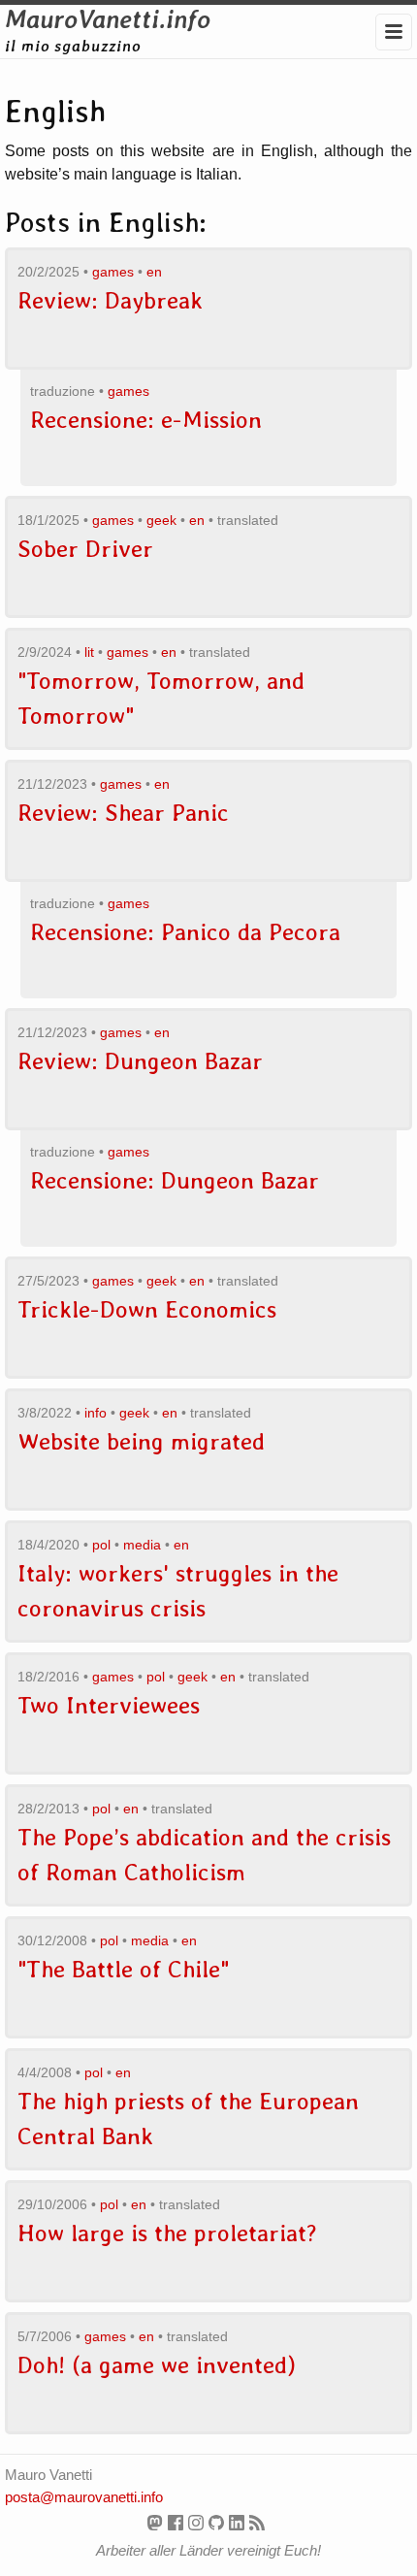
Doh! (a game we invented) (157, 2365)
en (154, 272)
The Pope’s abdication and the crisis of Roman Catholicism (204, 1855)
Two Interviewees (109, 1705)
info (96, 1413)
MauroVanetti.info (108, 19)
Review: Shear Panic (123, 813)
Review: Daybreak (110, 300)
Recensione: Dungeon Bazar (175, 1180)
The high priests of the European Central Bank (188, 2119)
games (113, 272)
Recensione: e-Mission (146, 420)
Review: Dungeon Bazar (140, 1061)
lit (89, 652)
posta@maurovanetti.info (84, 2497)
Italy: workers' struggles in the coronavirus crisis (178, 1591)
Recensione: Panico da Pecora (185, 932)
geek (161, 520)
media (142, 1545)
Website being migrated (141, 1441)
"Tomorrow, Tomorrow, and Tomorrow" (161, 698)
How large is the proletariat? (167, 2233)
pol (101, 1545)
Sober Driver (85, 549)
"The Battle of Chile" (123, 1969)
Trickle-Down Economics (147, 1309)
